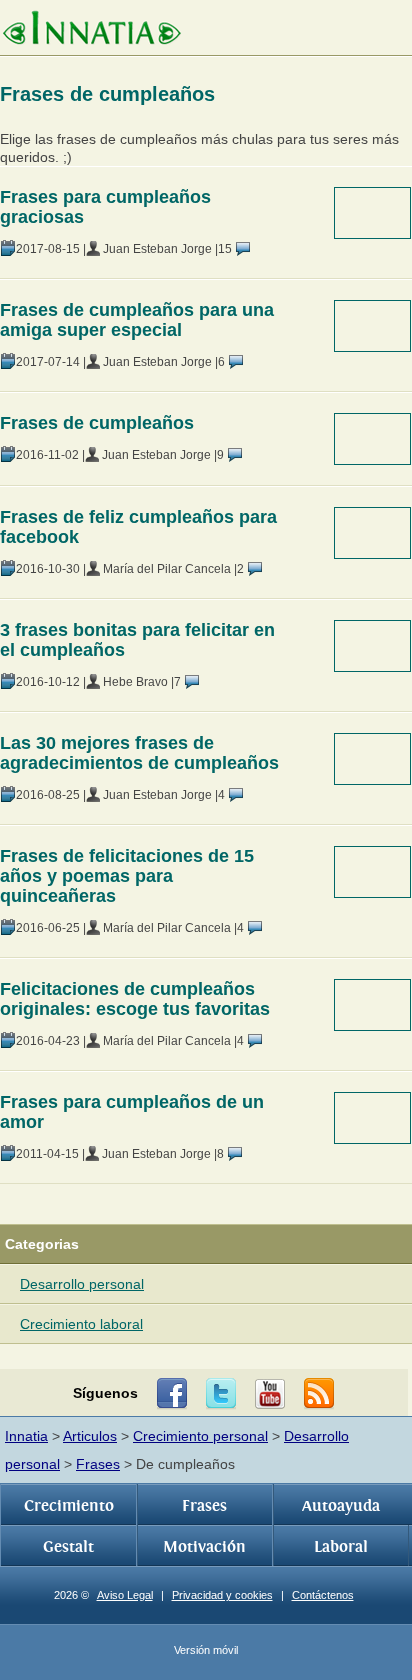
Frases (98, 1464)
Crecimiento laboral (81, 1324)
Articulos (90, 1436)
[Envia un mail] (319, 1394)
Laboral (341, 1547)
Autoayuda (341, 1506)
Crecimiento (69, 1506)
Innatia (26, 1436)
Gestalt (68, 1547)
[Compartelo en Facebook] (172, 1394)
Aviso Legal (125, 1595)
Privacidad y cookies (222, 1595)
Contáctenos (323, 1595)
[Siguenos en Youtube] (270, 1394)
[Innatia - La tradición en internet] (91, 30)
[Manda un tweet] (221, 1394)
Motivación (204, 1547)
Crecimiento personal (200, 1436)
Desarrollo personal (82, 1284)
